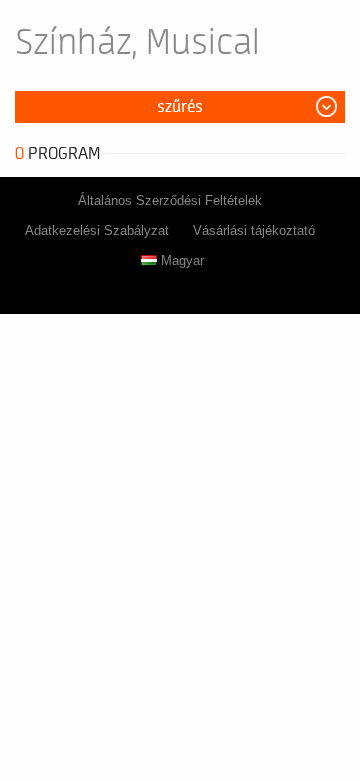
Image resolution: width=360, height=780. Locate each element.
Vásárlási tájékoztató (254, 230)
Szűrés (180, 107)
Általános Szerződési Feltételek (170, 200)
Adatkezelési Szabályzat (97, 230)
